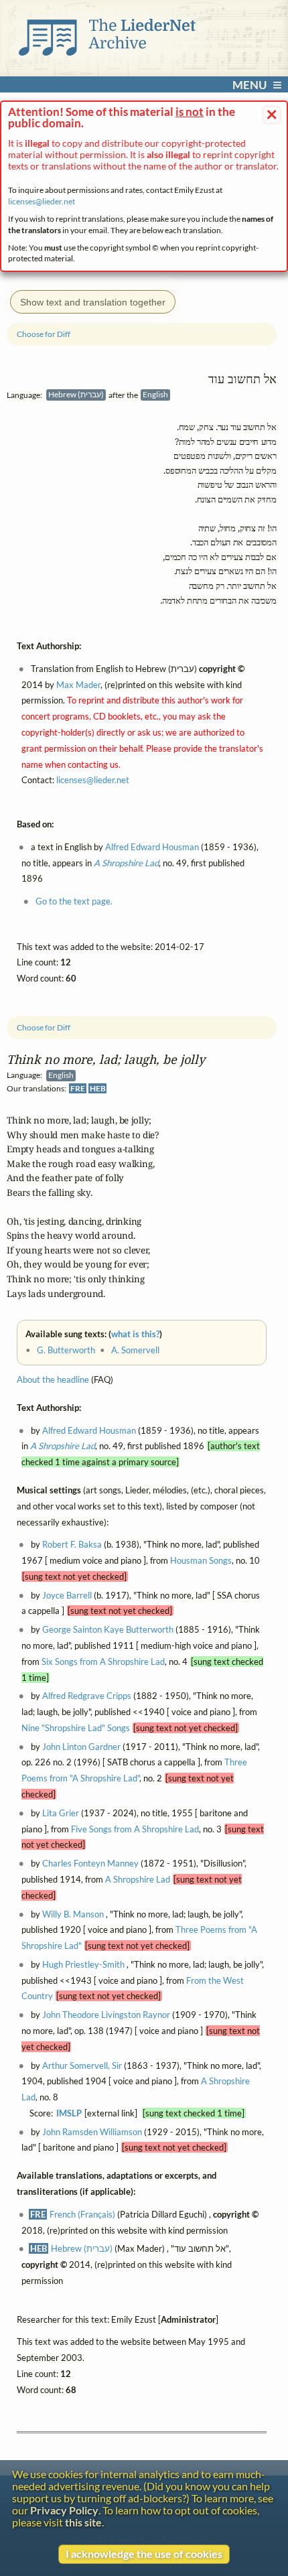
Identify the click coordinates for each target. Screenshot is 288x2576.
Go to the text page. (74, 901)
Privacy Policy (64, 2510)
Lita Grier (61, 1812)
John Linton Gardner (81, 1746)
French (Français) (82, 2214)
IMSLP (69, 2113)
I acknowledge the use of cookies (144, 2554)
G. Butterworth (66, 1350)
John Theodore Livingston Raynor (106, 2015)
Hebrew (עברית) (82, 2248)
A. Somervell (135, 1350)
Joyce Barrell (67, 1595)
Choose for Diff (44, 1027)
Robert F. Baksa (72, 1544)
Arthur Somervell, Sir (82, 2065)
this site (83, 2522)
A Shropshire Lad (63, 1446)
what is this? (135, 1334)
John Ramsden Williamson (92, 2131)
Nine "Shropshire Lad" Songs (76, 1728)
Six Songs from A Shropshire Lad (103, 1661)
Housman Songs (201, 1560)
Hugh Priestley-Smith (83, 1964)
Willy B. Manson (73, 1913)
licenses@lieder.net (42, 201)
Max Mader (78, 685)
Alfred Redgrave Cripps (87, 1696)
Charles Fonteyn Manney (90, 1863)
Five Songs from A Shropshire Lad (135, 1828)
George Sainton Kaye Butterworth (108, 1629)
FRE (78, 1088)
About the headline (53, 1379)
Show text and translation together (93, 302)
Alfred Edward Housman (89, 1430)
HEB (98, 1088)
